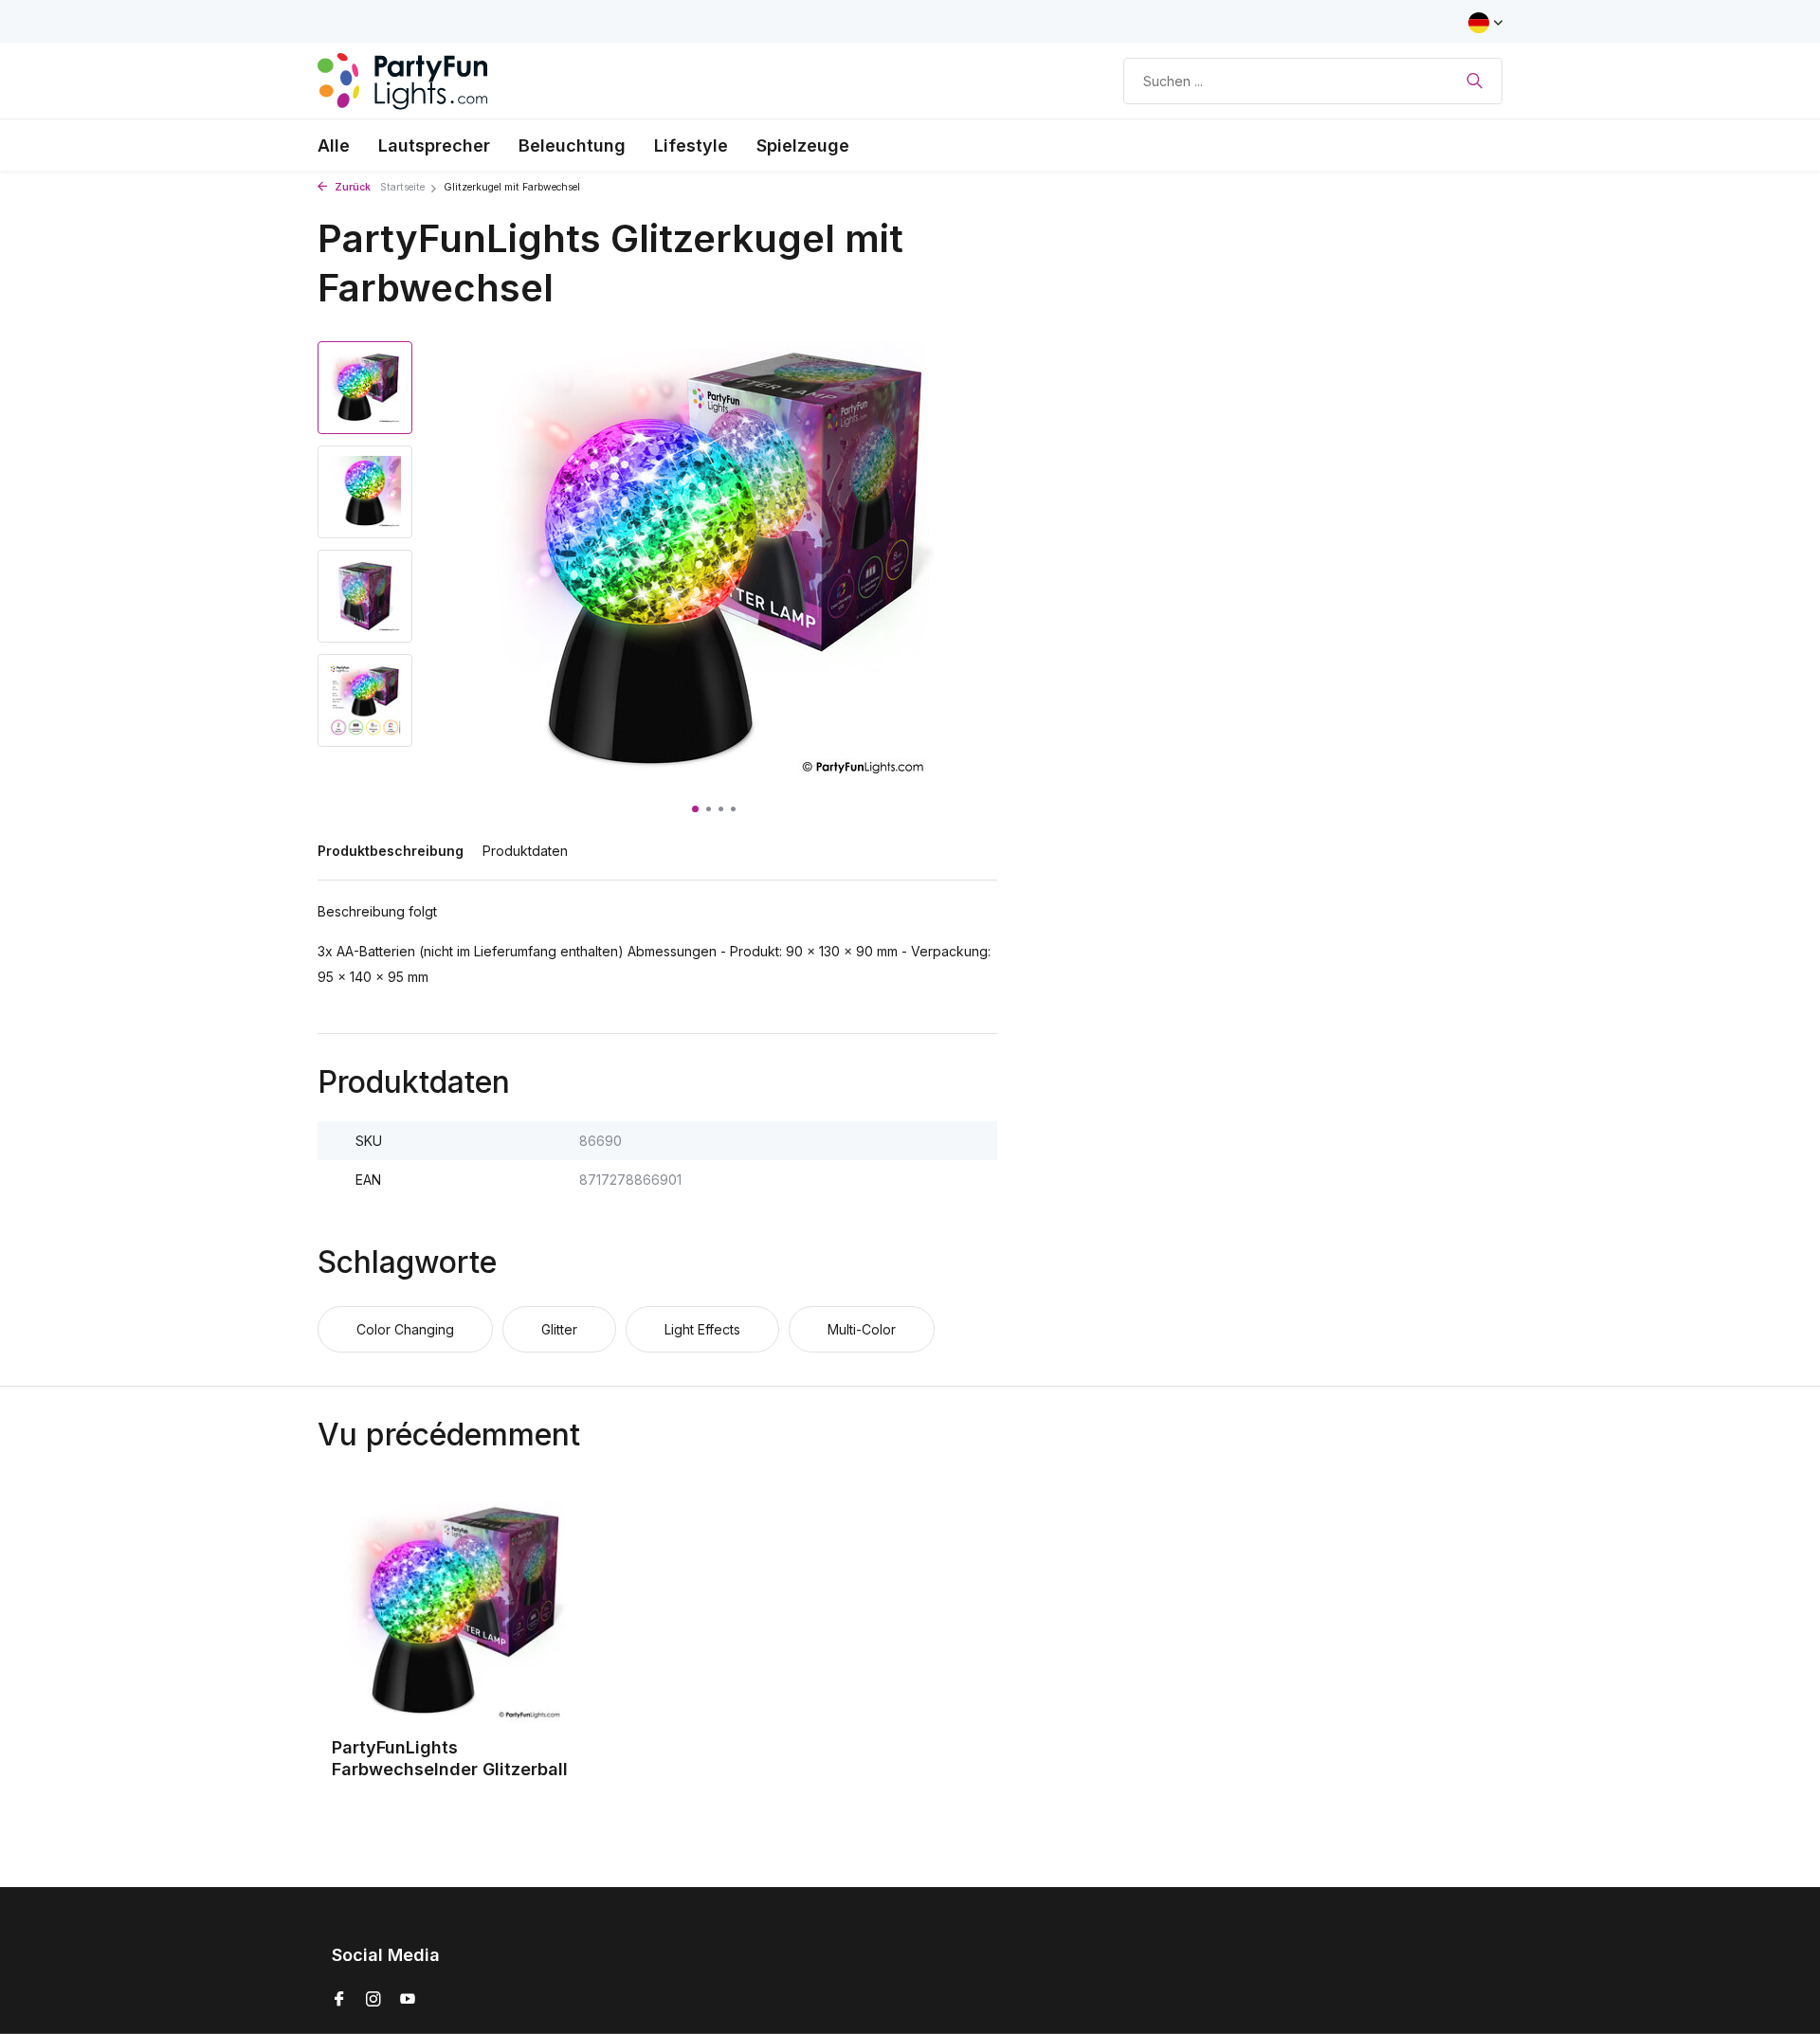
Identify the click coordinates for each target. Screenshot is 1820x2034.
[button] (695, 809)
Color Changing (405, 1329)
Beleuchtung (572, 145)
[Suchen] (1474, 81)
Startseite (402, 187)
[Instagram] (373, 2000)
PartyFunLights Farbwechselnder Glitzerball (450, 1758)
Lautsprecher (434, 145)
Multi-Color (862, 1329)
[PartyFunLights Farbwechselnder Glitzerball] (455, 1612)
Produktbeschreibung (391, 851)
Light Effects (702, 1329)
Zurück (351, 187)
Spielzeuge (803, 145)
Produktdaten (525, 851)
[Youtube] (408, 2000)
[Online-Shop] (403, 81)
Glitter (559, 1329)
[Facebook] (339, 2000)
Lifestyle (691, 145)
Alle (334, 145)
